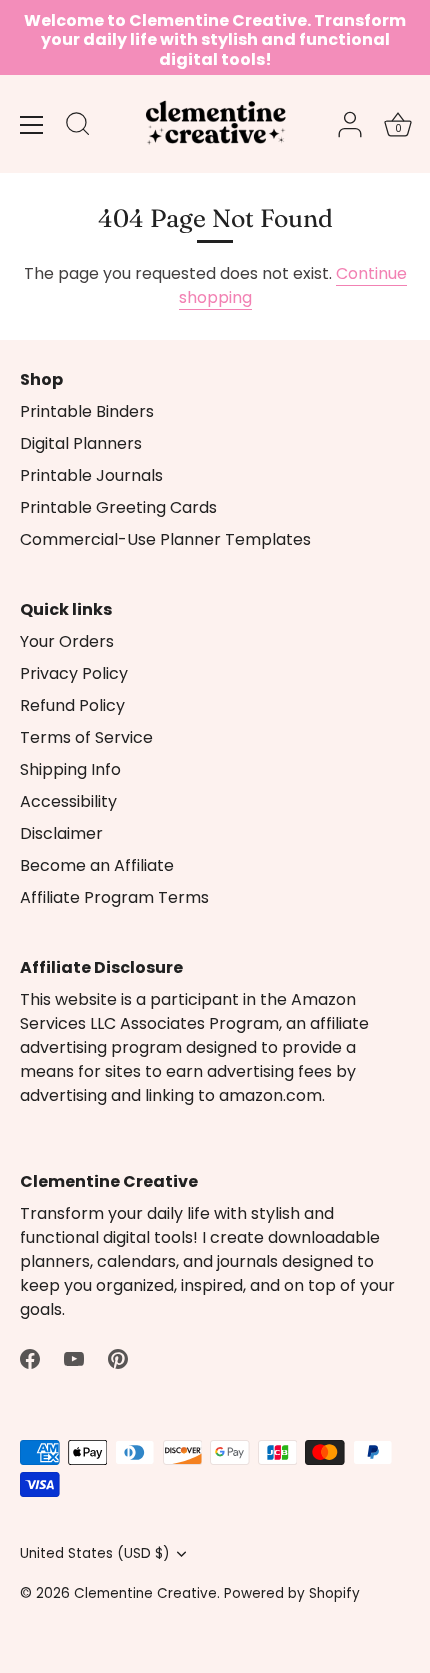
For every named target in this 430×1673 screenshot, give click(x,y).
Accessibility (68, 801)
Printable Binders (87, 411)
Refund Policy (72, 705)
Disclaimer (61, 833)
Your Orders (67, 641)
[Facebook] (30, 1357)
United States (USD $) (95, 1553)
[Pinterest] (118, 1357)
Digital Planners (81, 443)
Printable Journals (91, 475)
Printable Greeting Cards (118, 507)
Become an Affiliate (97, 865)
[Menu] (32, 125)
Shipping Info (70, 769)
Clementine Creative (145, 1593)
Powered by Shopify (292, 1593)
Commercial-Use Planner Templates (165, 539)
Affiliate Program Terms (114, 897)
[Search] (78, 127)
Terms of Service (86, 737)
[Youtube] (74, 1357)
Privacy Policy (74, 673)
